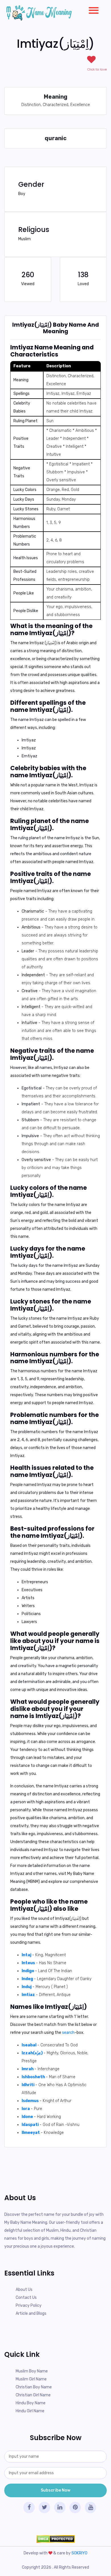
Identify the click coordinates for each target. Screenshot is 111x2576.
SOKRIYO (79, 2553)
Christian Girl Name (33, 2395)
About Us (24, 2290)
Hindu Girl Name (30, 2411)
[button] (91, 9)
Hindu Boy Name (31, 2403)
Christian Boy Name (34, 2387)
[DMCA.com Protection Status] (55, 2539)
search (68, 2033)
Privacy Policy (29, 2305)
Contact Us (26, 2298)
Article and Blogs (31, 2313)
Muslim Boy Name (32, 2371)
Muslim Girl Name (31, 2379)
